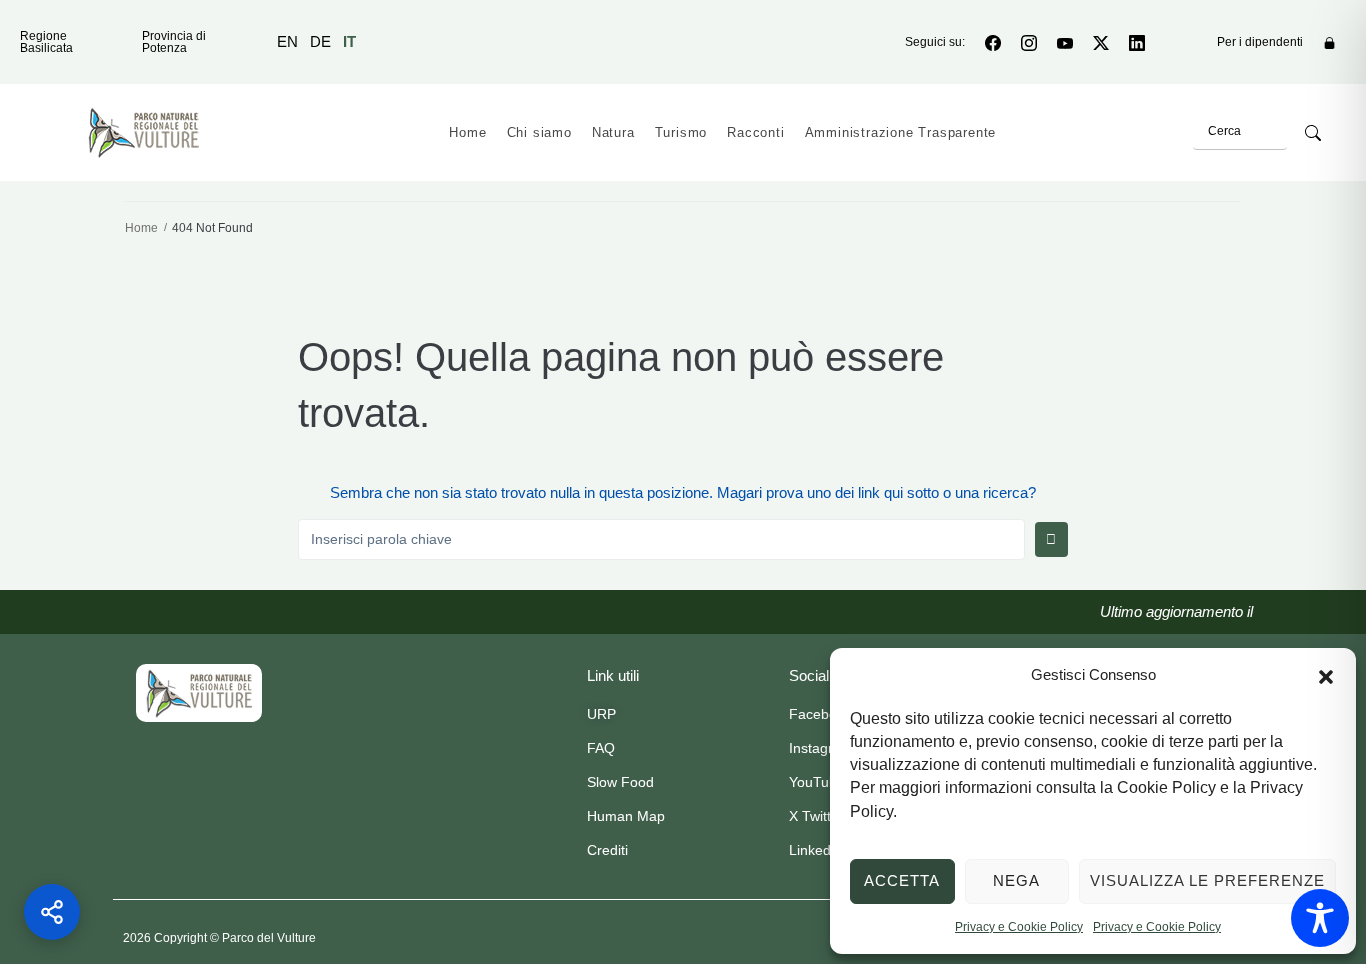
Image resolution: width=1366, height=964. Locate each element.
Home (141, 228)
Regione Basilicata (46, 42)
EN (287, 41)
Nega (1016, 880)
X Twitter (816, 816)
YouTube (817, 782)
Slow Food (620, 782)
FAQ (601, 748)
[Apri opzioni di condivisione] (52, 912)
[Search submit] (1313, 133)
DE (320, 41)
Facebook (820, 714)
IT (349, 41)
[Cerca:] (661, 539)
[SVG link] (199, 693)
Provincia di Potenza (174, 42)
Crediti (607, 850)
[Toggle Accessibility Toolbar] (1320, 918)
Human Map (626, 816)
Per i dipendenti (1260, 42)
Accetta (902, 880)
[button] (1326, 675)
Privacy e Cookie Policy (1019, 927)
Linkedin (815, 850)
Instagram (821, 748)
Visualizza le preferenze (1207, 880)
